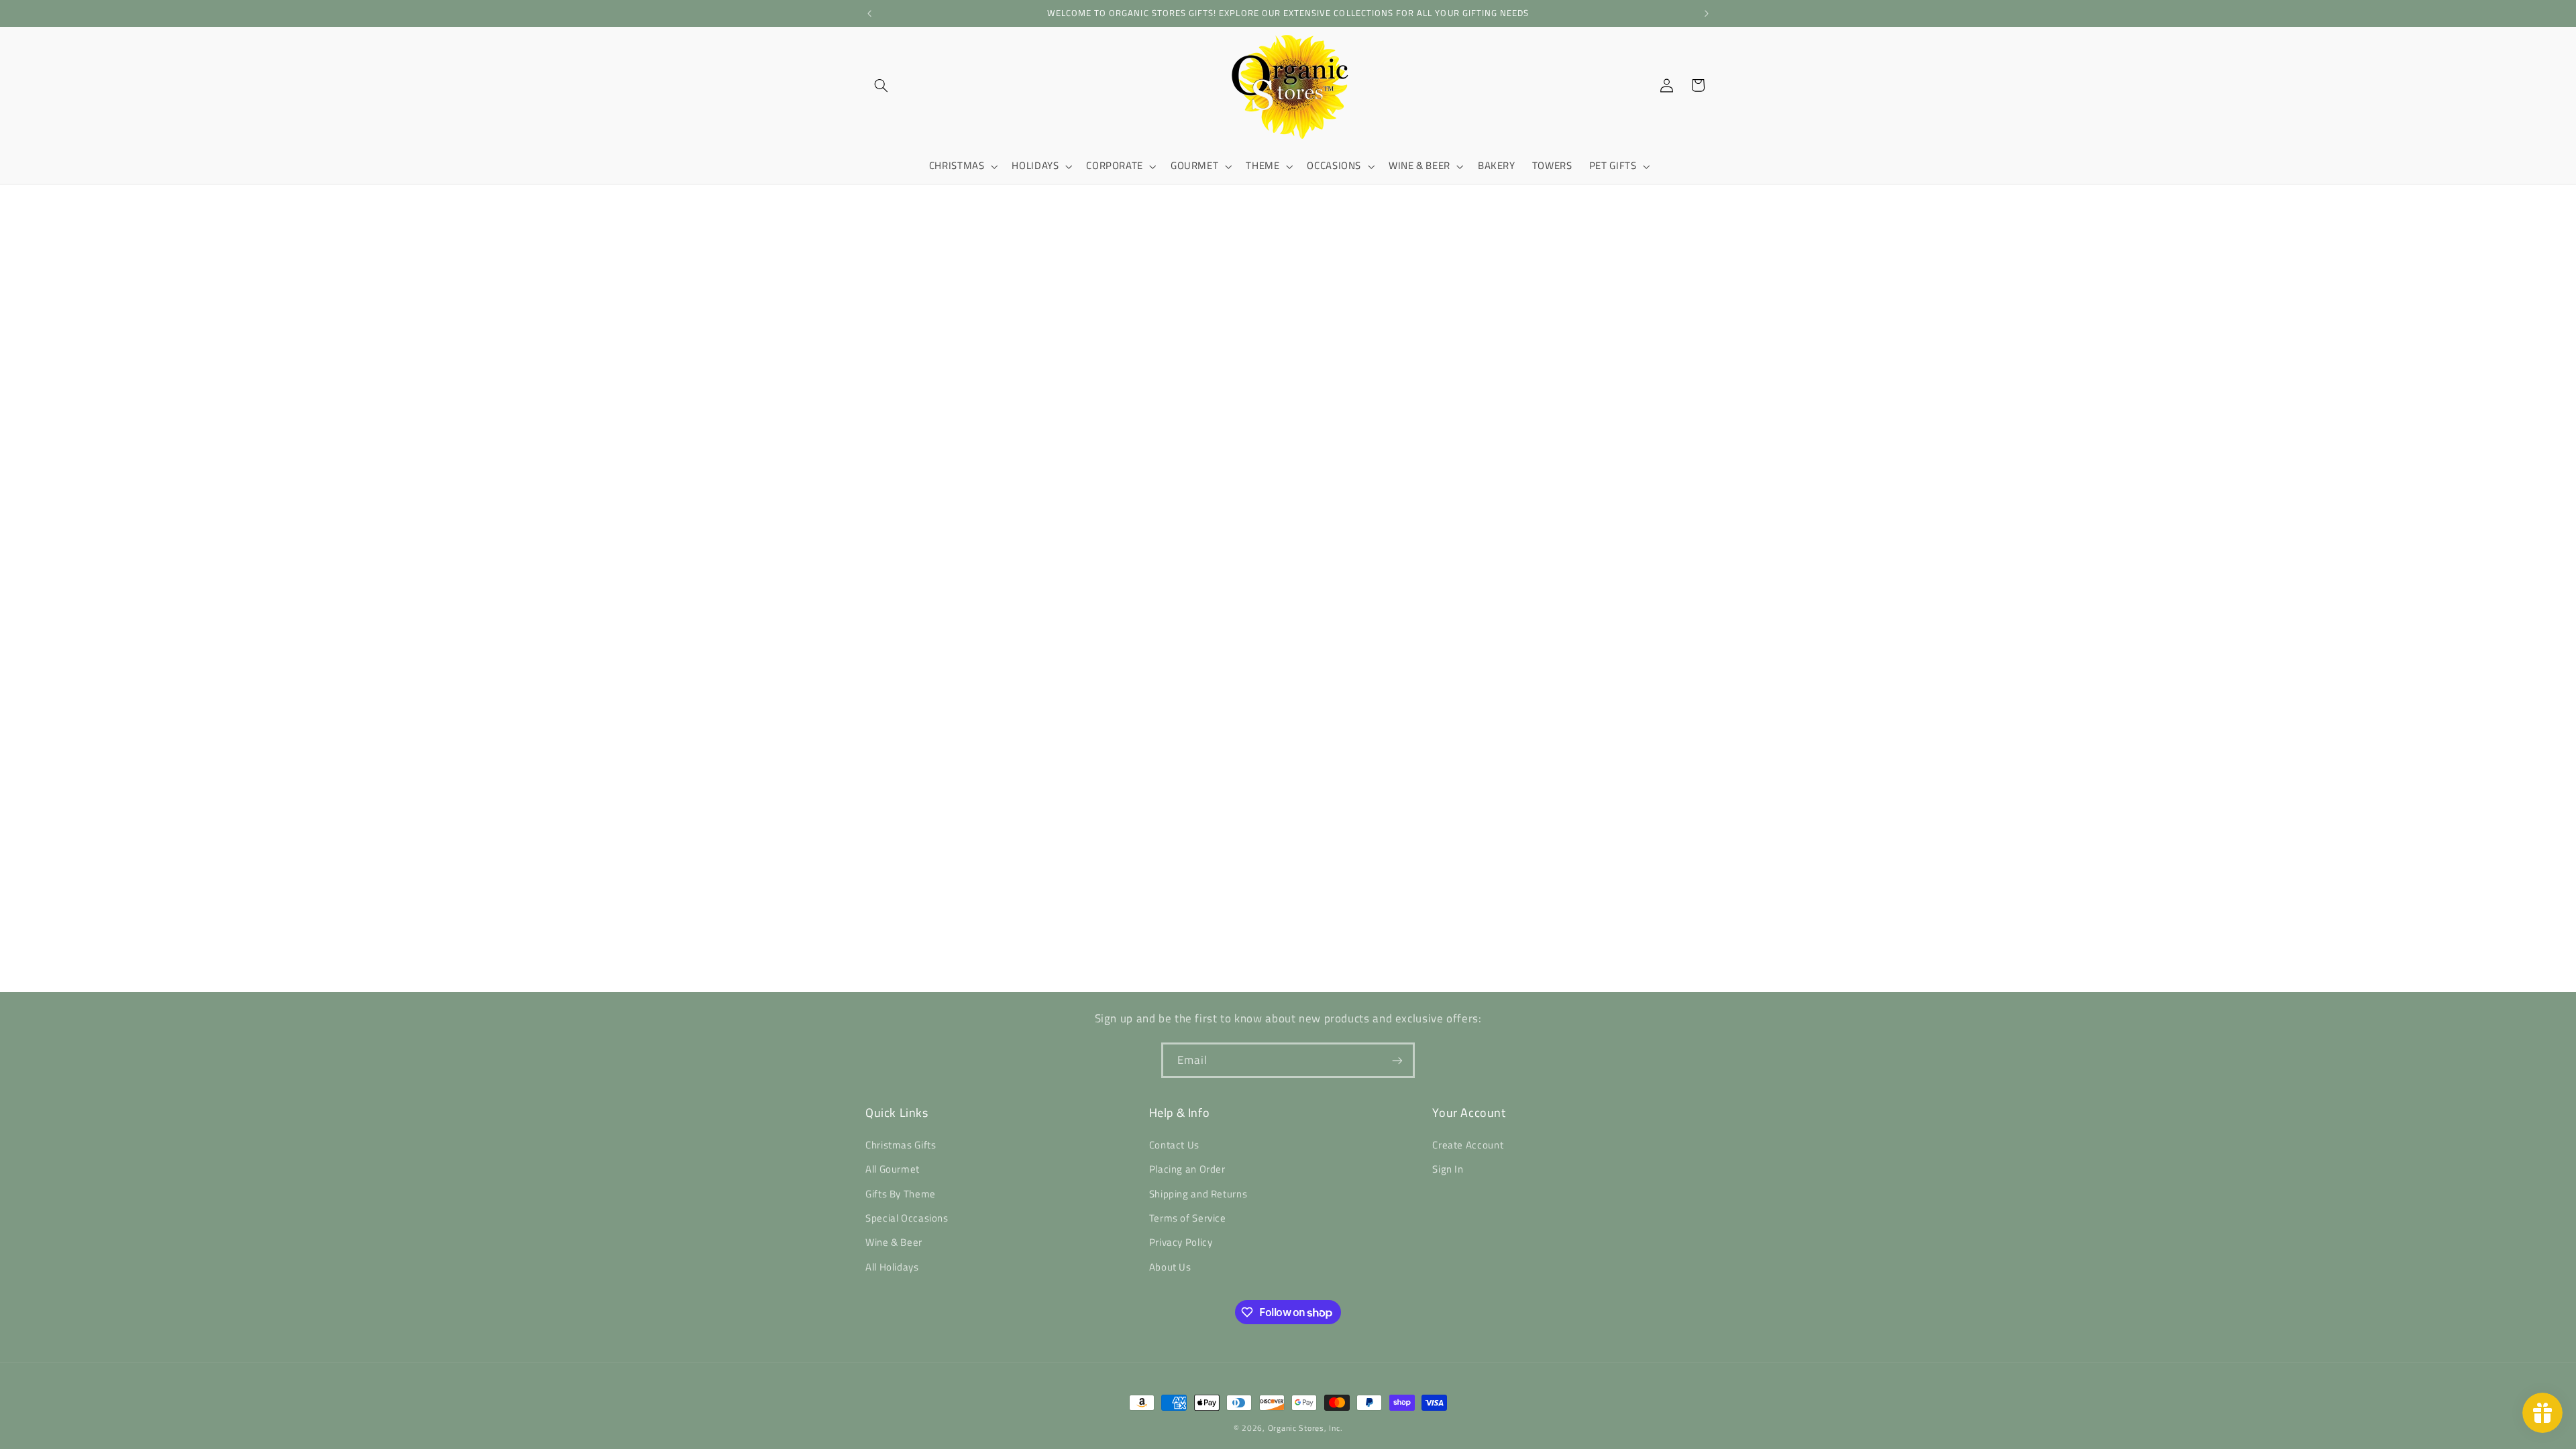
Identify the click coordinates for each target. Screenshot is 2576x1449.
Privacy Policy (1181, 1242)
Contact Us (1174, 1145)
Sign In (1448, 1169)
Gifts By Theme (901, 1194)
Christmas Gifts (901, 1145)
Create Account (1468, 1145)
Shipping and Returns (1198, 1194)
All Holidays (892, 1267)
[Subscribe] (1397, 1060)
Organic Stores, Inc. (1305, 1428)
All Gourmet (893, 1169)
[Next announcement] (1707, 13)
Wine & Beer (894, 1242)
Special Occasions (907, 1218)
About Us (1170, 1267)
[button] (881, 85)
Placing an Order (1187, 1169)
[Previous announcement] (869, 13)
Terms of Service (1188, 1218)
